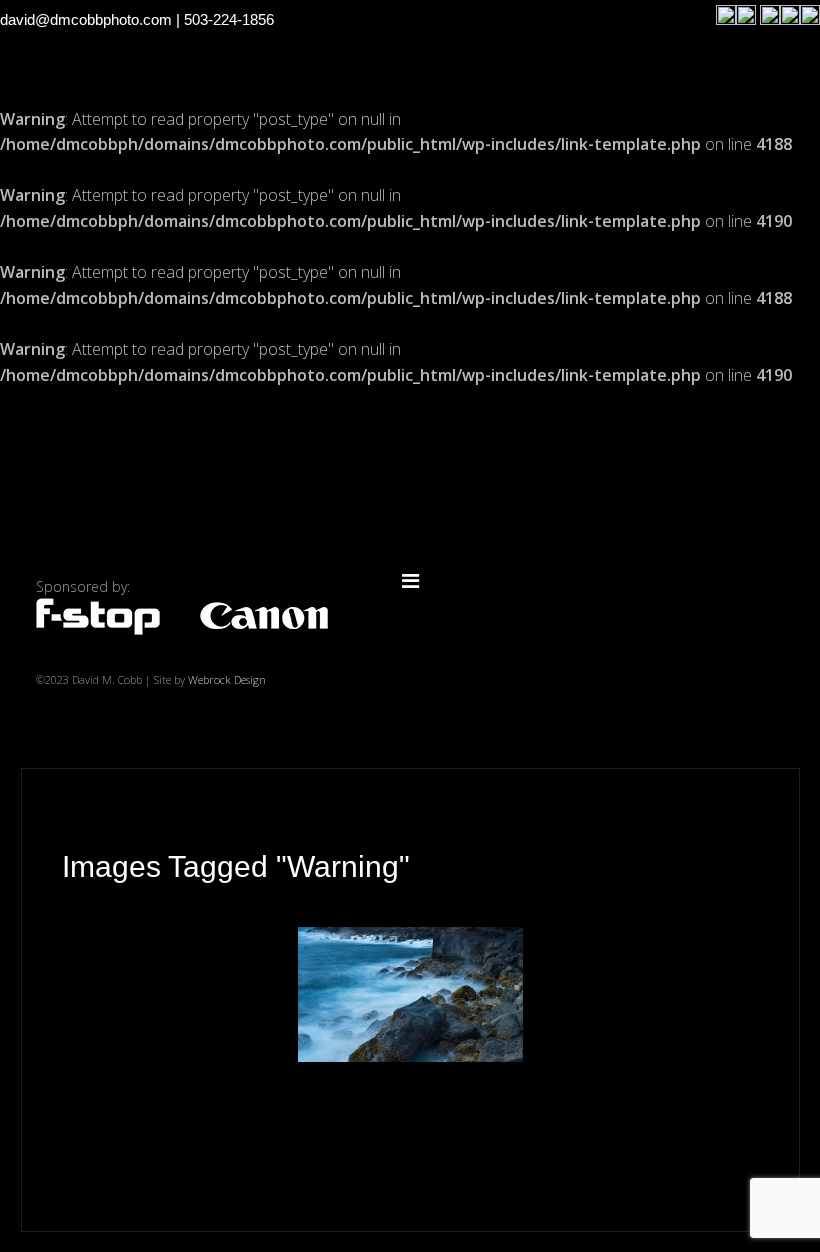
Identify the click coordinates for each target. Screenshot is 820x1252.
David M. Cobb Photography (410, 484)
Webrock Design (227, 679)
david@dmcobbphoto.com (86, 19)
